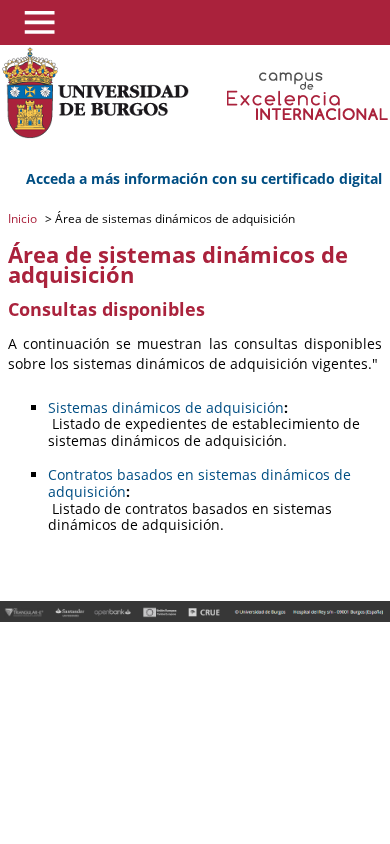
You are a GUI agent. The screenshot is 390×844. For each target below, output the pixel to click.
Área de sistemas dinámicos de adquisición (173, 218)
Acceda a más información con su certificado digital (204, 178)
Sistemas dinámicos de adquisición (166, 407)
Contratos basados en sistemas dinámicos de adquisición (199, 483)
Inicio (24, 218)
